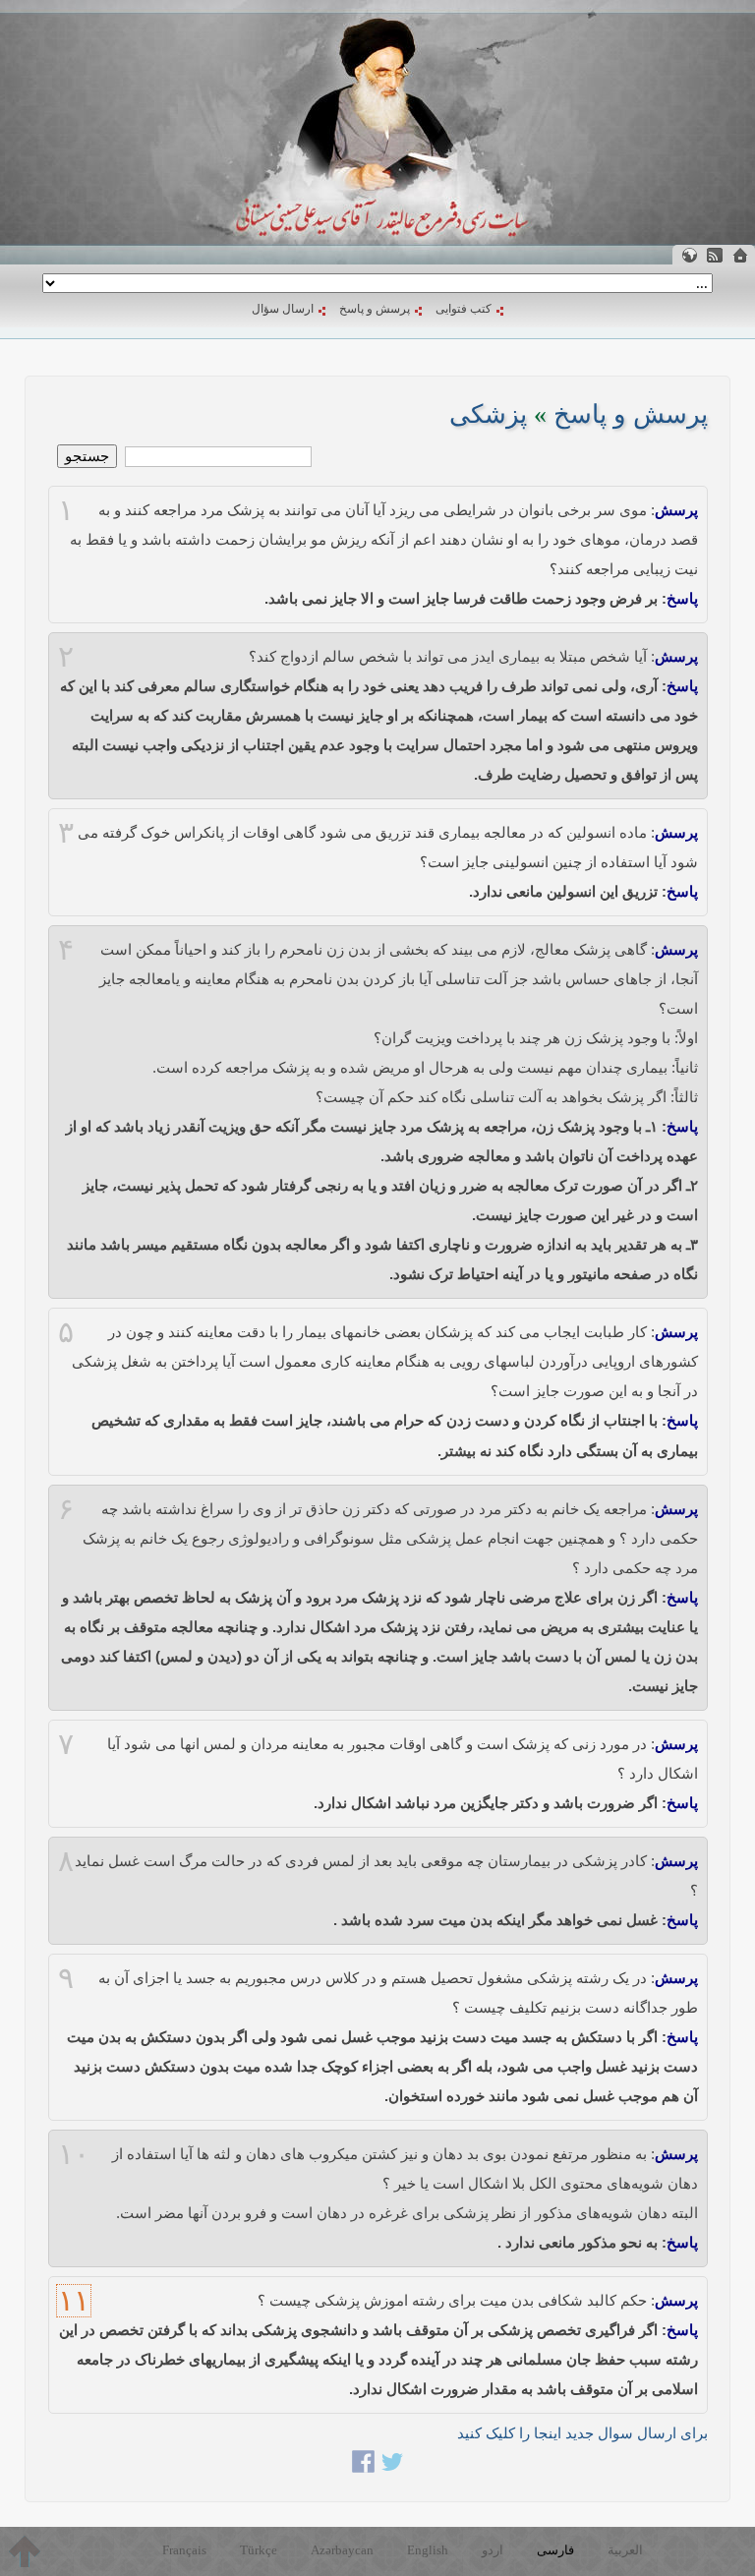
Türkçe (259, 2550)
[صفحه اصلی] (740, 255)
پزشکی (488, 414)
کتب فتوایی (464, 309)
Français (184, 2550)
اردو (493, 2550)
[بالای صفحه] (25, 2551)
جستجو (87, 456)
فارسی (555, 2550)
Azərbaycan (342, 2550)
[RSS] (715, 255)
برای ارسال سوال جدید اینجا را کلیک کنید (582, 2433)
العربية (625, 2550)
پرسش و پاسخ (375, 309)
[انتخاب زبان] (689, 255)
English (428, 2550)
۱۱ (74, 2301)
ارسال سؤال (283, 309)
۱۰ (74, 2154)
